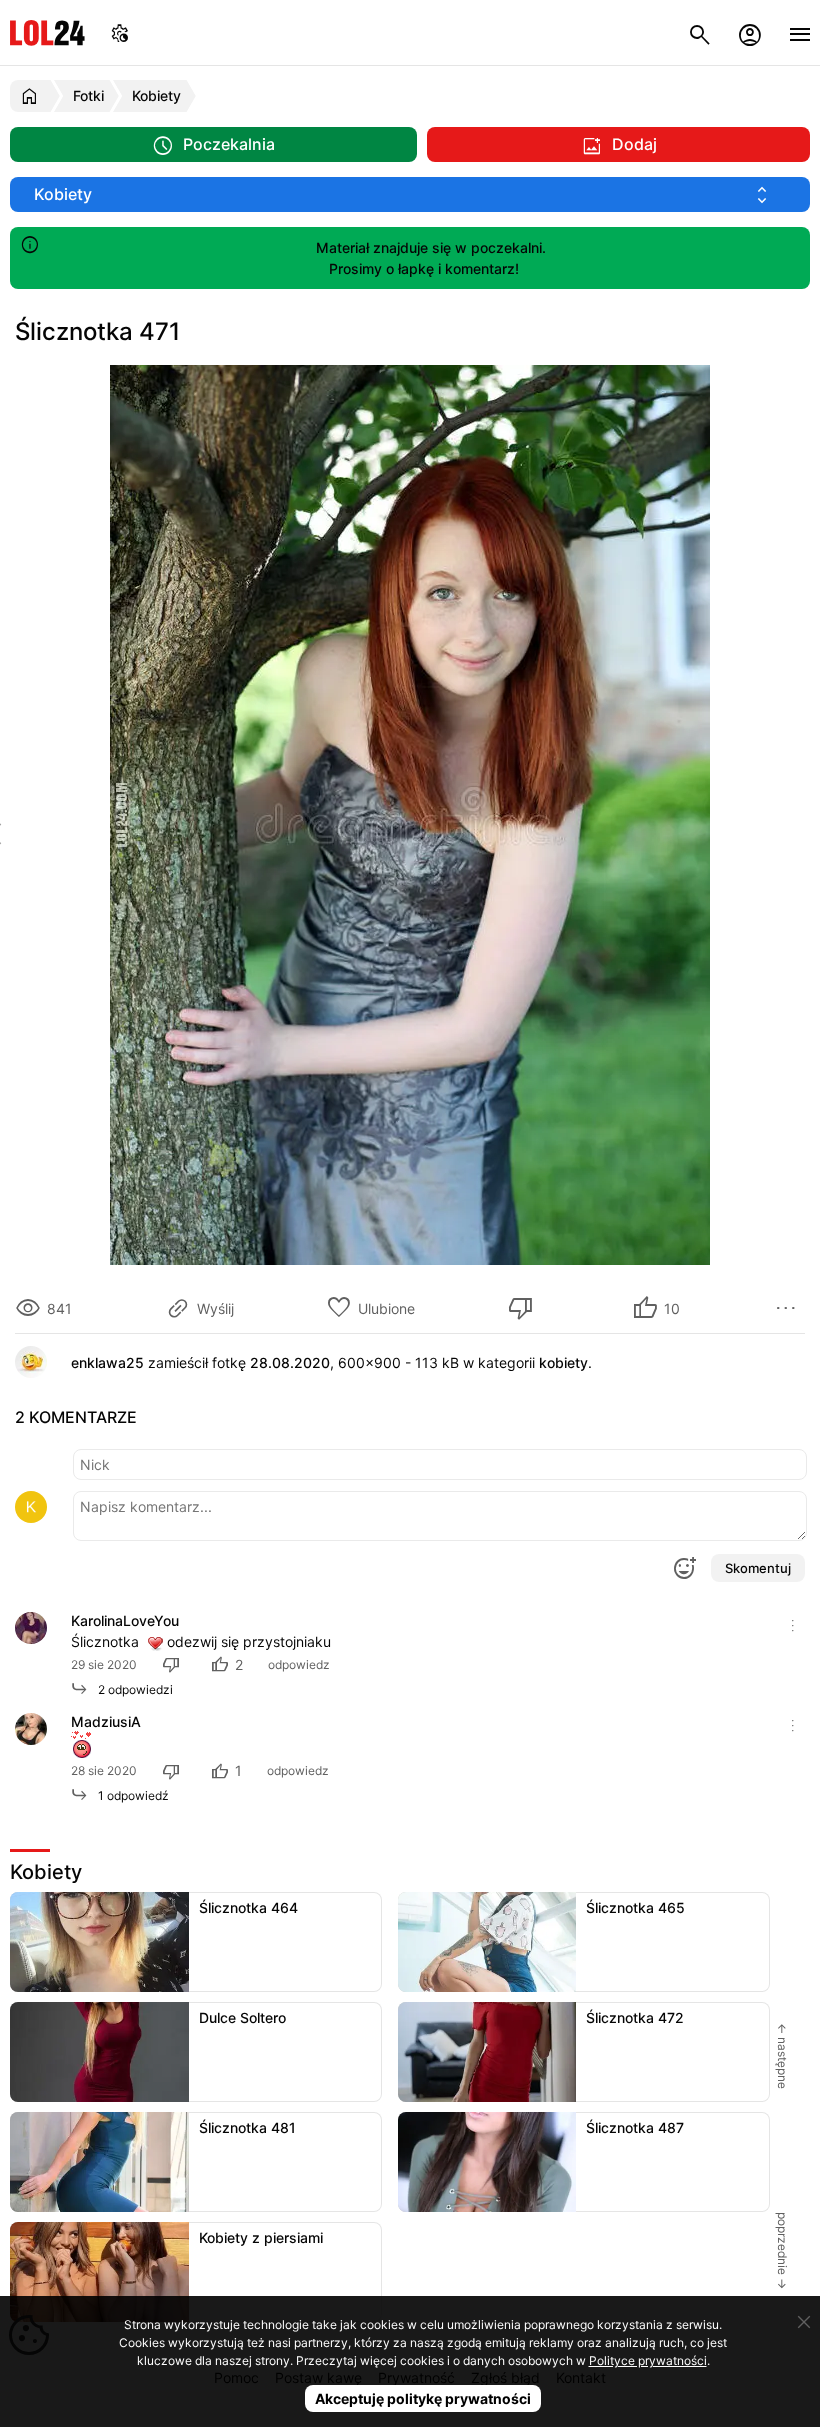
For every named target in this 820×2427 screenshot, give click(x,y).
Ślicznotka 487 (635, 2127)
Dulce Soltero (242, 2017)
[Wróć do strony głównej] (32, 96)
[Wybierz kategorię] (410, 194)
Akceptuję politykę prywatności (423, 2398)
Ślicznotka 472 (635, 2017)
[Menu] (800, 32)
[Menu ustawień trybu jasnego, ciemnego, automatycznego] (120, 32)
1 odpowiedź (129, 1795)
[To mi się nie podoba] (524, 1308)
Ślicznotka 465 (635, 1907)
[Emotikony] (684, 1568)
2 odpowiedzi (131, 1689)
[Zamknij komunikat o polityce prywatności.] (804, 2322)
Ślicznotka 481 (247, 2127)
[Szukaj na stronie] (700, 32)
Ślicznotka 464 (248, 1907)
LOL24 (47, 32)
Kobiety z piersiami (261, 2237)
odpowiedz (299, 1664)
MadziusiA (106, 1721)
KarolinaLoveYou (125, 1620)
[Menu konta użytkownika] (750, 32)
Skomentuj (758, 1568)
